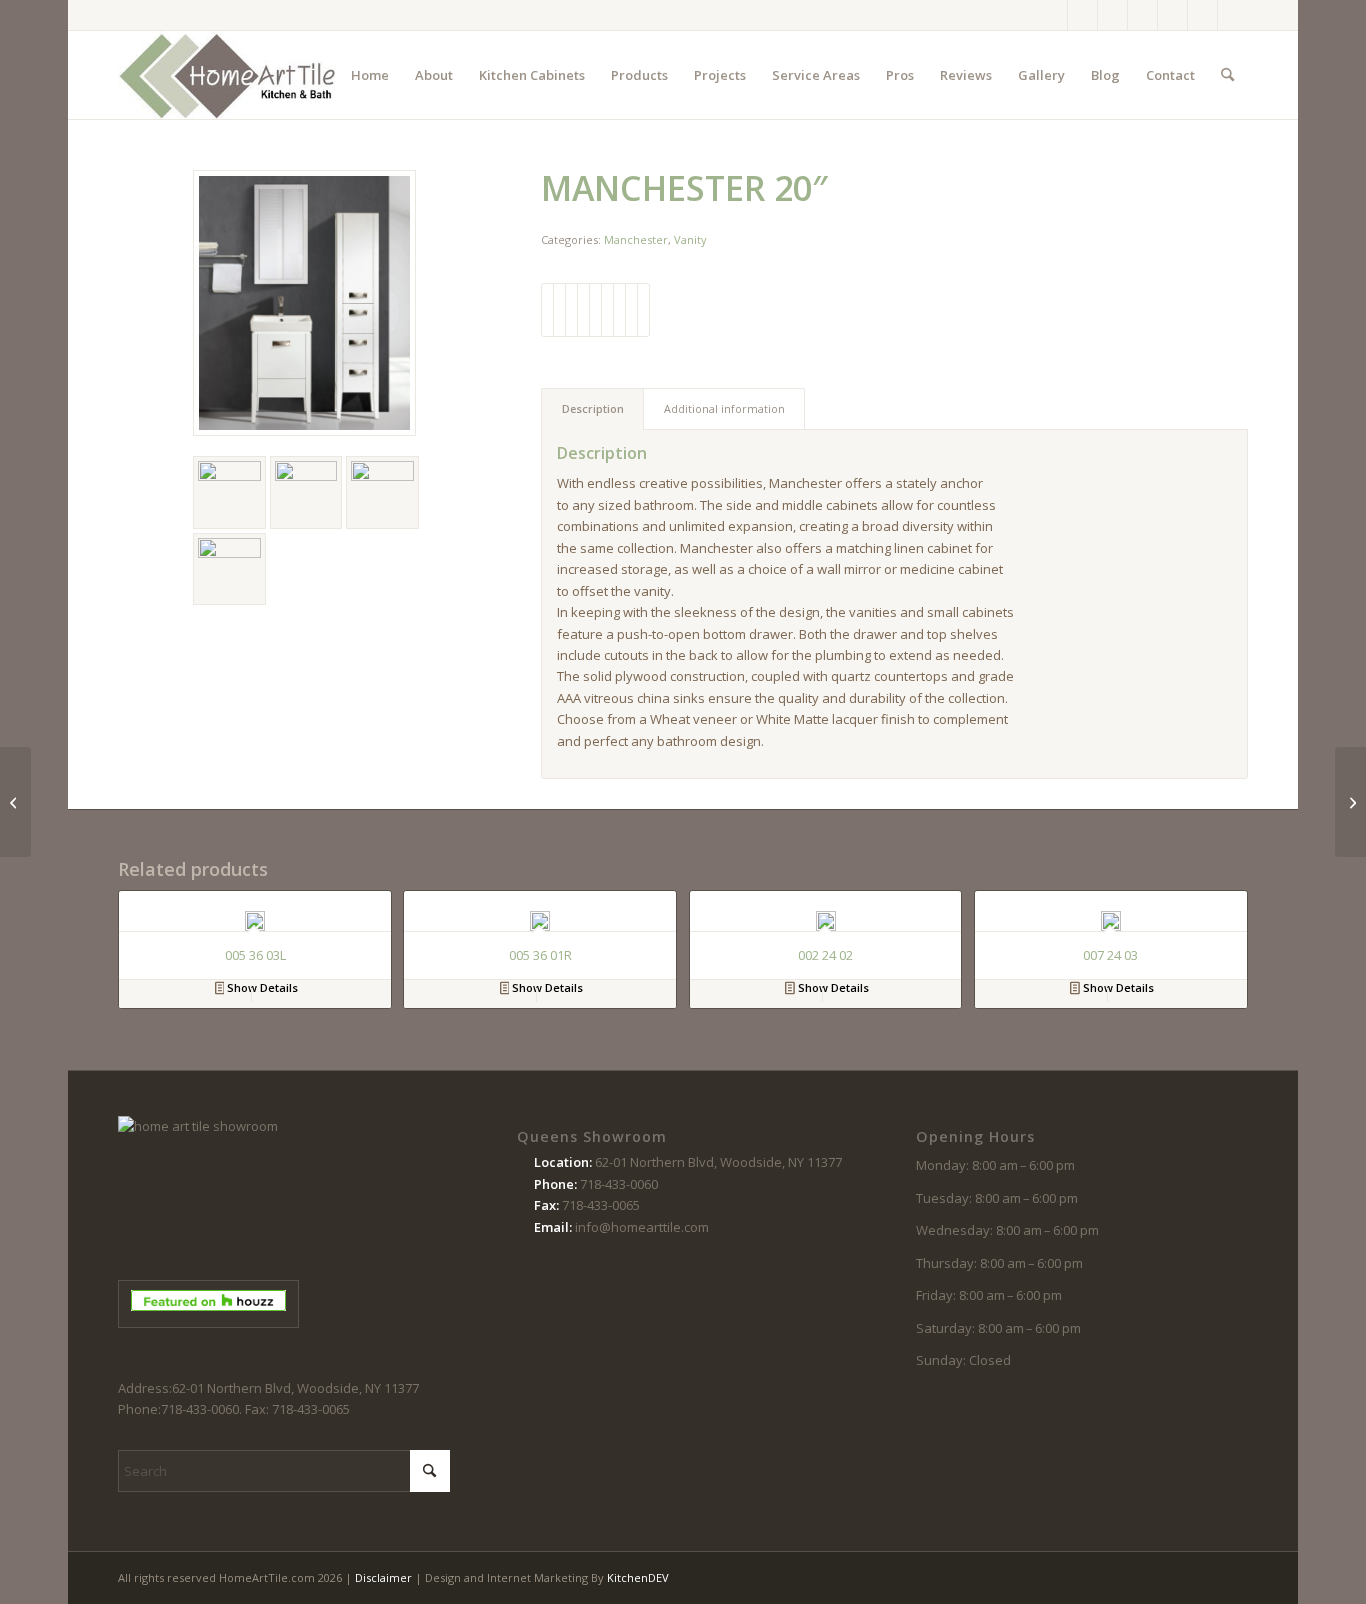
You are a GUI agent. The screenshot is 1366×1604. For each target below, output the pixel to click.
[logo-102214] (228, 75)
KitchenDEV (638, 1577)
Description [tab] (593, 408)
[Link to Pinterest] (1142, 15)
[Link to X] (1112, 15)
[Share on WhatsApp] (571, 310)
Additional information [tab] (724, 408)
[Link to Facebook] (1052, 15)
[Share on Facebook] (547, 310)
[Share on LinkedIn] (595, 310)
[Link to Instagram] (1082, 15)
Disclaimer (383, 1577)
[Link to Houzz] (1202, 15)
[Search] (1227, 75)
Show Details (261, 987)
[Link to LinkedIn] (1233, 15)
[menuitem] (370, 75)
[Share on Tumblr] (607, 310)
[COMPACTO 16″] (15, 802)
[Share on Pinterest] (583, 310)
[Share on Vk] (619, 310)
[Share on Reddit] (631, 310)
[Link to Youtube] (1172, 15)
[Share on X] (559, 310)
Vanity (690, 239)
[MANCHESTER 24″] (1350, 802)
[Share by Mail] (643, 310)
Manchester (636, 239)
